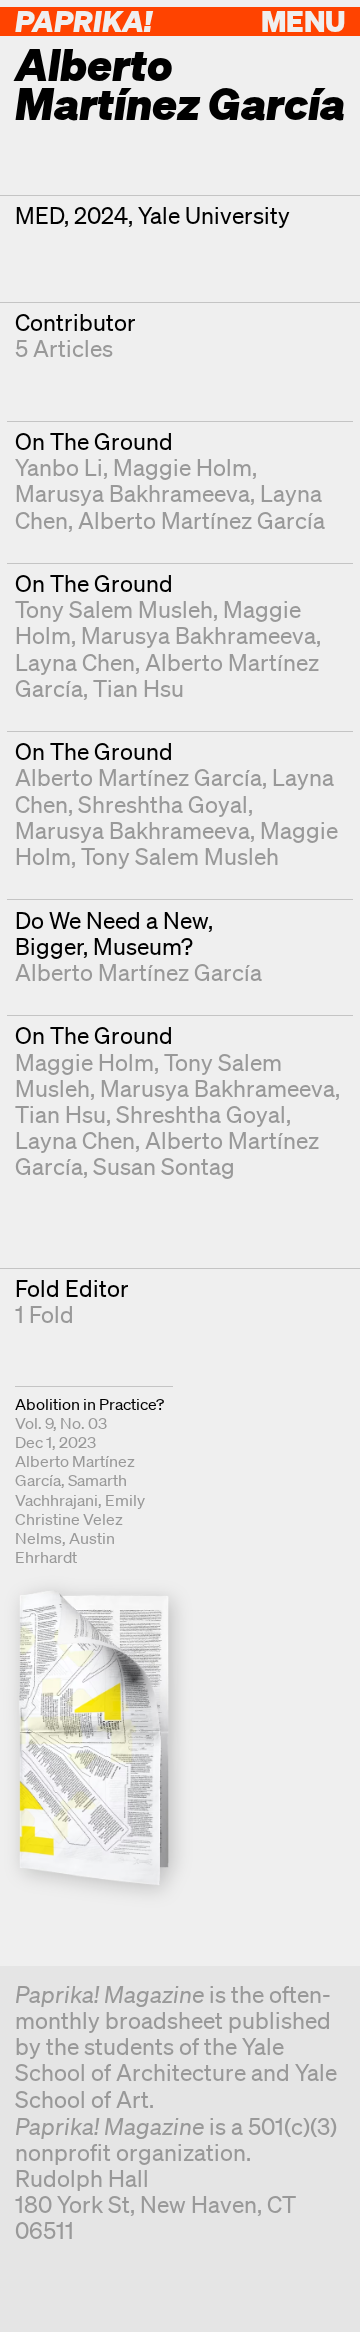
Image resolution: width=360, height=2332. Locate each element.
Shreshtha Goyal (163, 804)
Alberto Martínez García (201, 520)
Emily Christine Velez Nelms (80, 1519)
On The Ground (94, 441)
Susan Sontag (164, 1166)
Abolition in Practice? (89, 1404)
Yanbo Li (59, 467)
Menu (303, 20)
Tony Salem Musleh (114, 609)
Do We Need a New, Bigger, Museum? (114, 933)
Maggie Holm (182, 467)
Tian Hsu (138, 688)
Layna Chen (75, 662)
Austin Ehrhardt (65, 1547)
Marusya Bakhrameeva (132, 493)
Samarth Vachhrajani (71, 1489)
